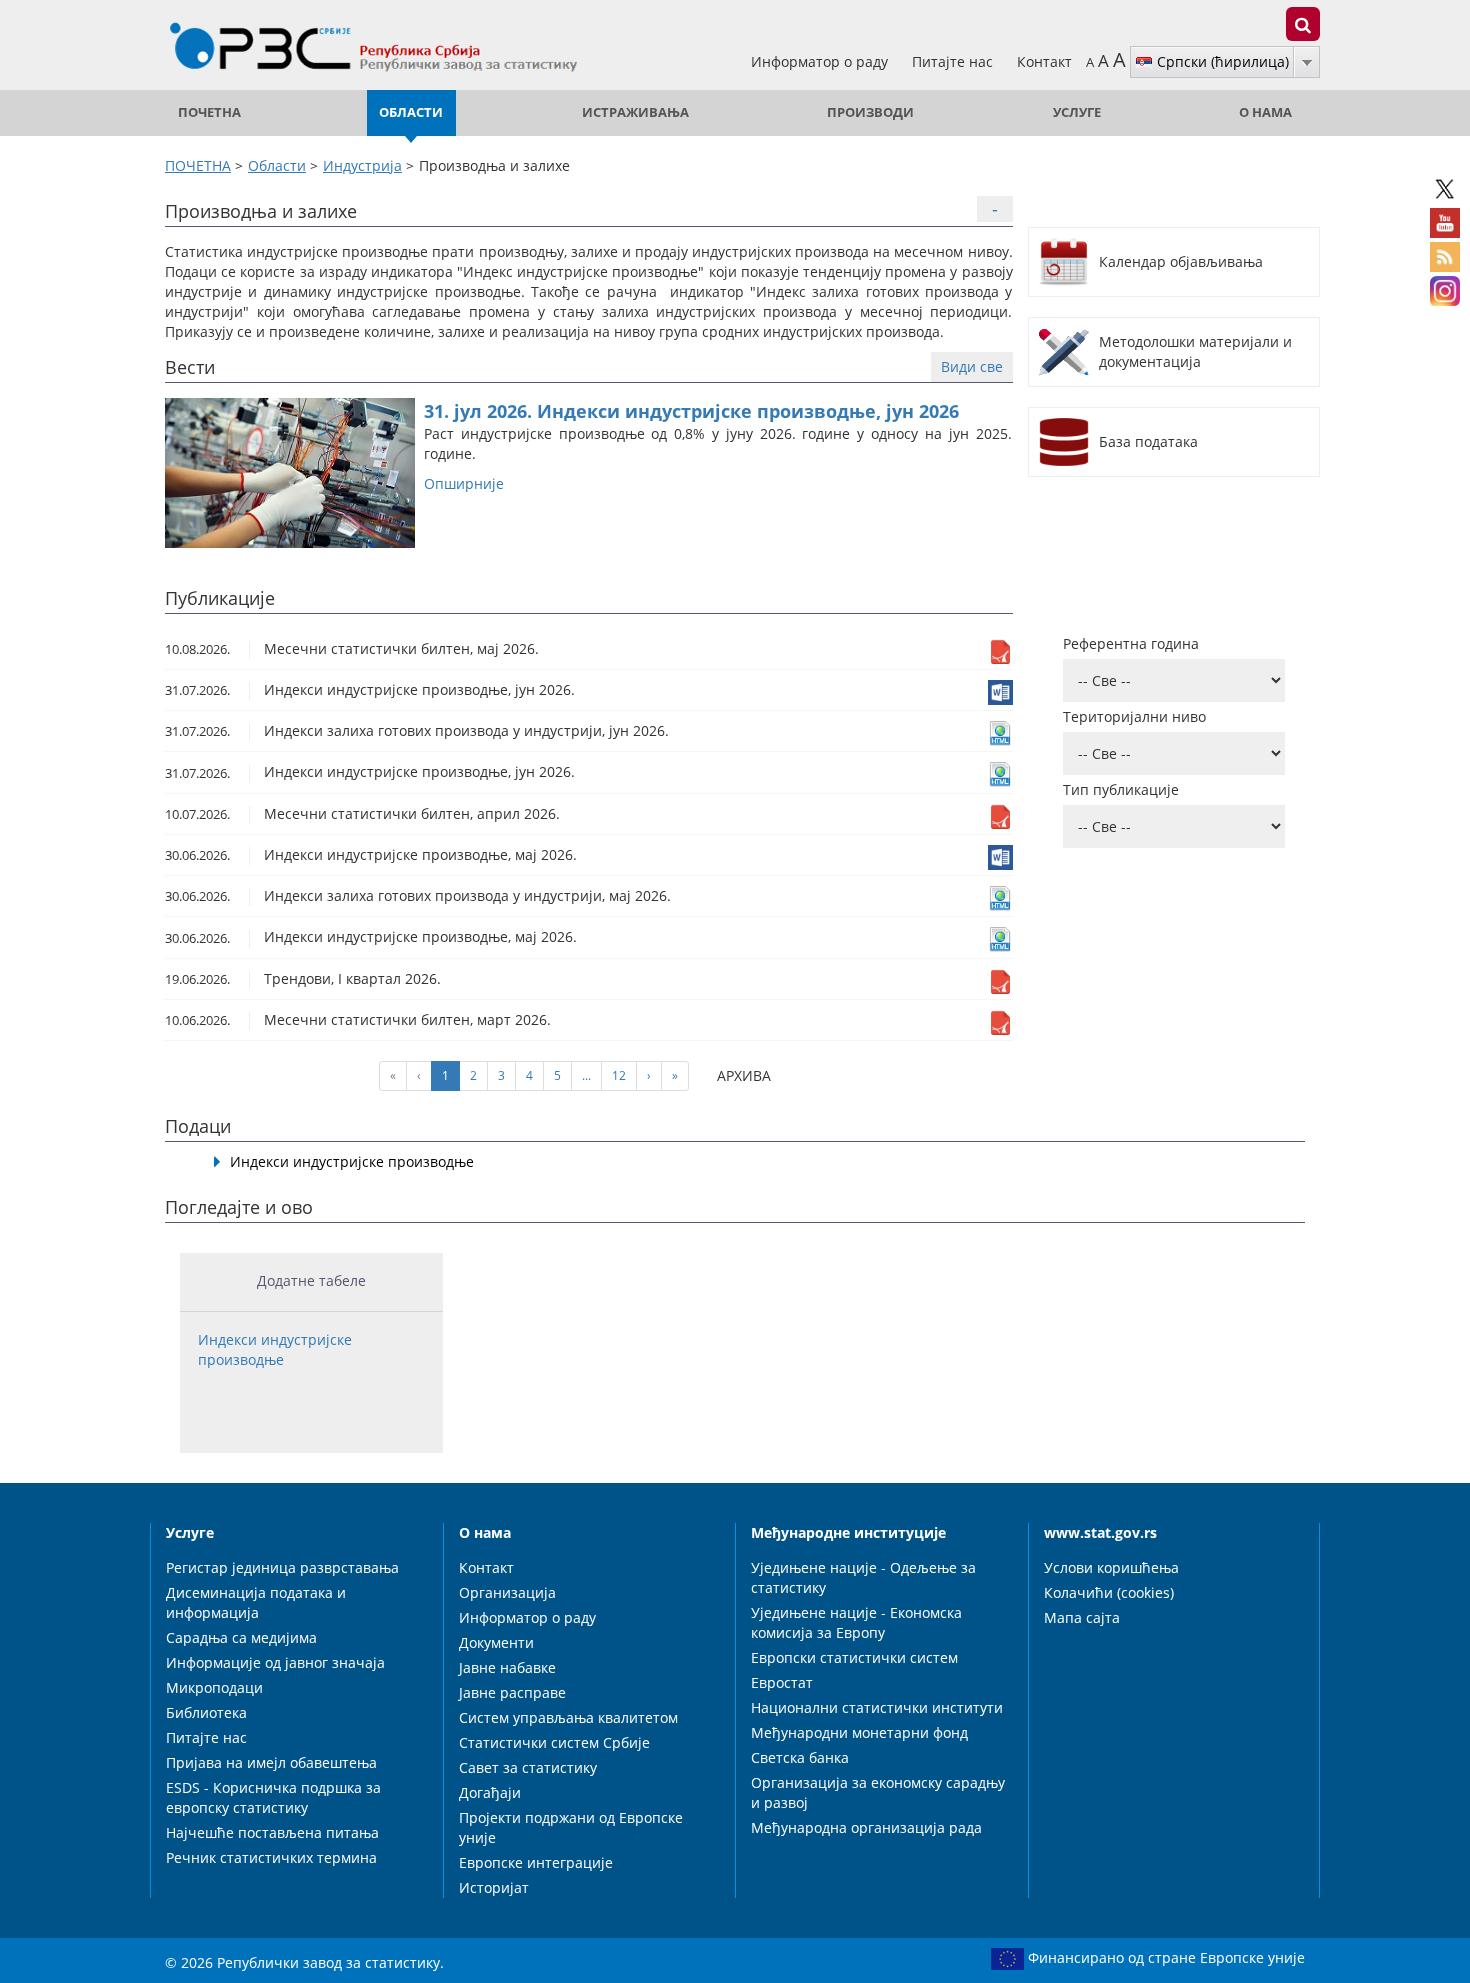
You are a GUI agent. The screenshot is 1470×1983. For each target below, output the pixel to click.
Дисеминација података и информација (256, 1602)
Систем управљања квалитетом (568, 1717)
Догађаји (490, 1792)
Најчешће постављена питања (272, 1832)
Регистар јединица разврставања (282, 1567)
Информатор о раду (821, 61)
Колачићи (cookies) (1109, 1592)
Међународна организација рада (866, 1827)
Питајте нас (954, 61)
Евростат (782, 1682)
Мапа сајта (1082, 1617)
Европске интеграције (536, 1862)
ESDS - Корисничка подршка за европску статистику (273, 1797)
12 (619, 1075)
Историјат (494, 1887)
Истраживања (635, 112)
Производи (870, 112)
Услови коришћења (1111, 1567)
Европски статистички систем (854, 1657)
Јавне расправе (512, 1692)
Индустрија (362, 165)
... (586, 1075)
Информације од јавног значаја (275, 1662)
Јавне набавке (507, 1667)
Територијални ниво (1134, 716)
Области (411, 112)
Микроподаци (214, 1687)
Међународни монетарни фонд (859, 1732)
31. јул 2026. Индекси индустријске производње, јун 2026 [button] (691, 411)
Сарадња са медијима (241, 1637)
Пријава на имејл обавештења (271, 1762)
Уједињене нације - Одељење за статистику (863, 1577)
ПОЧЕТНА (209, 112)
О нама (1265, 112)
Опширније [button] (464, 483)
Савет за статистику (528, 1767)
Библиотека (206, 1712)
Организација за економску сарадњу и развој (878, 1792)
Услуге (1077, 112)
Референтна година (1131, 643)
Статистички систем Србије (554, 1742)
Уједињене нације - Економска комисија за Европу (856, 1622)
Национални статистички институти (877, 1707)
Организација (507, 1592)
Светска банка (800, 1757)
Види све (972, 366)
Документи (496, 1642)
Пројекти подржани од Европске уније (571, 1827)
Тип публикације (1121, 789)
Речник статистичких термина (271, 1857)
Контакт (1044, 61)
